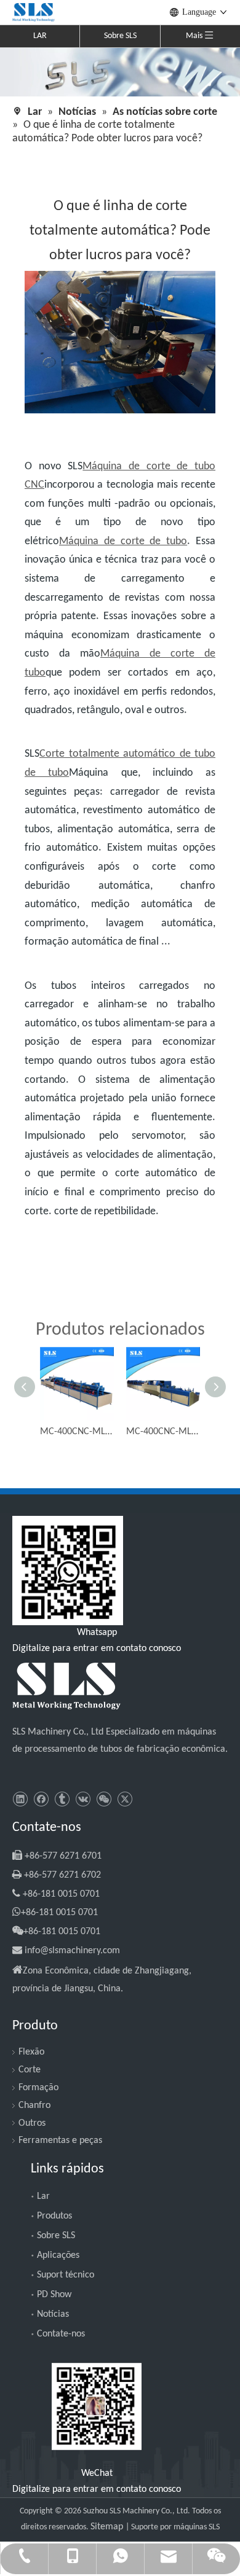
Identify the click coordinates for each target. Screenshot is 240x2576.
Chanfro (34, 2106)
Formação (38, 2088)
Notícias (53, 2314)
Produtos (54, 2216)
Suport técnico (66, 2275)
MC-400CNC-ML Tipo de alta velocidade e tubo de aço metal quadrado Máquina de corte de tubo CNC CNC (163, 1432)
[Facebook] (41, 1800)
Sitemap (108, 2527)
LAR (40, 36)
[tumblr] (62, 1800)
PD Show (54, 2295)
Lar (43, 2196)
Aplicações (58, 2255)
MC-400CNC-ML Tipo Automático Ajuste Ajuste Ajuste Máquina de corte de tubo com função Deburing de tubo (77, 1432)
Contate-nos (61, 2334)
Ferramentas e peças (60, 2141)
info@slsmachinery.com (72, 1951)
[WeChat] (104, 1800)
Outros (32, 2123)
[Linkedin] (20, 1800)
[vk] (83, 1800)
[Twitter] (125, 1800)
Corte (30, 2070)
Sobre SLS (120, 36)
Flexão (31, 2052)
